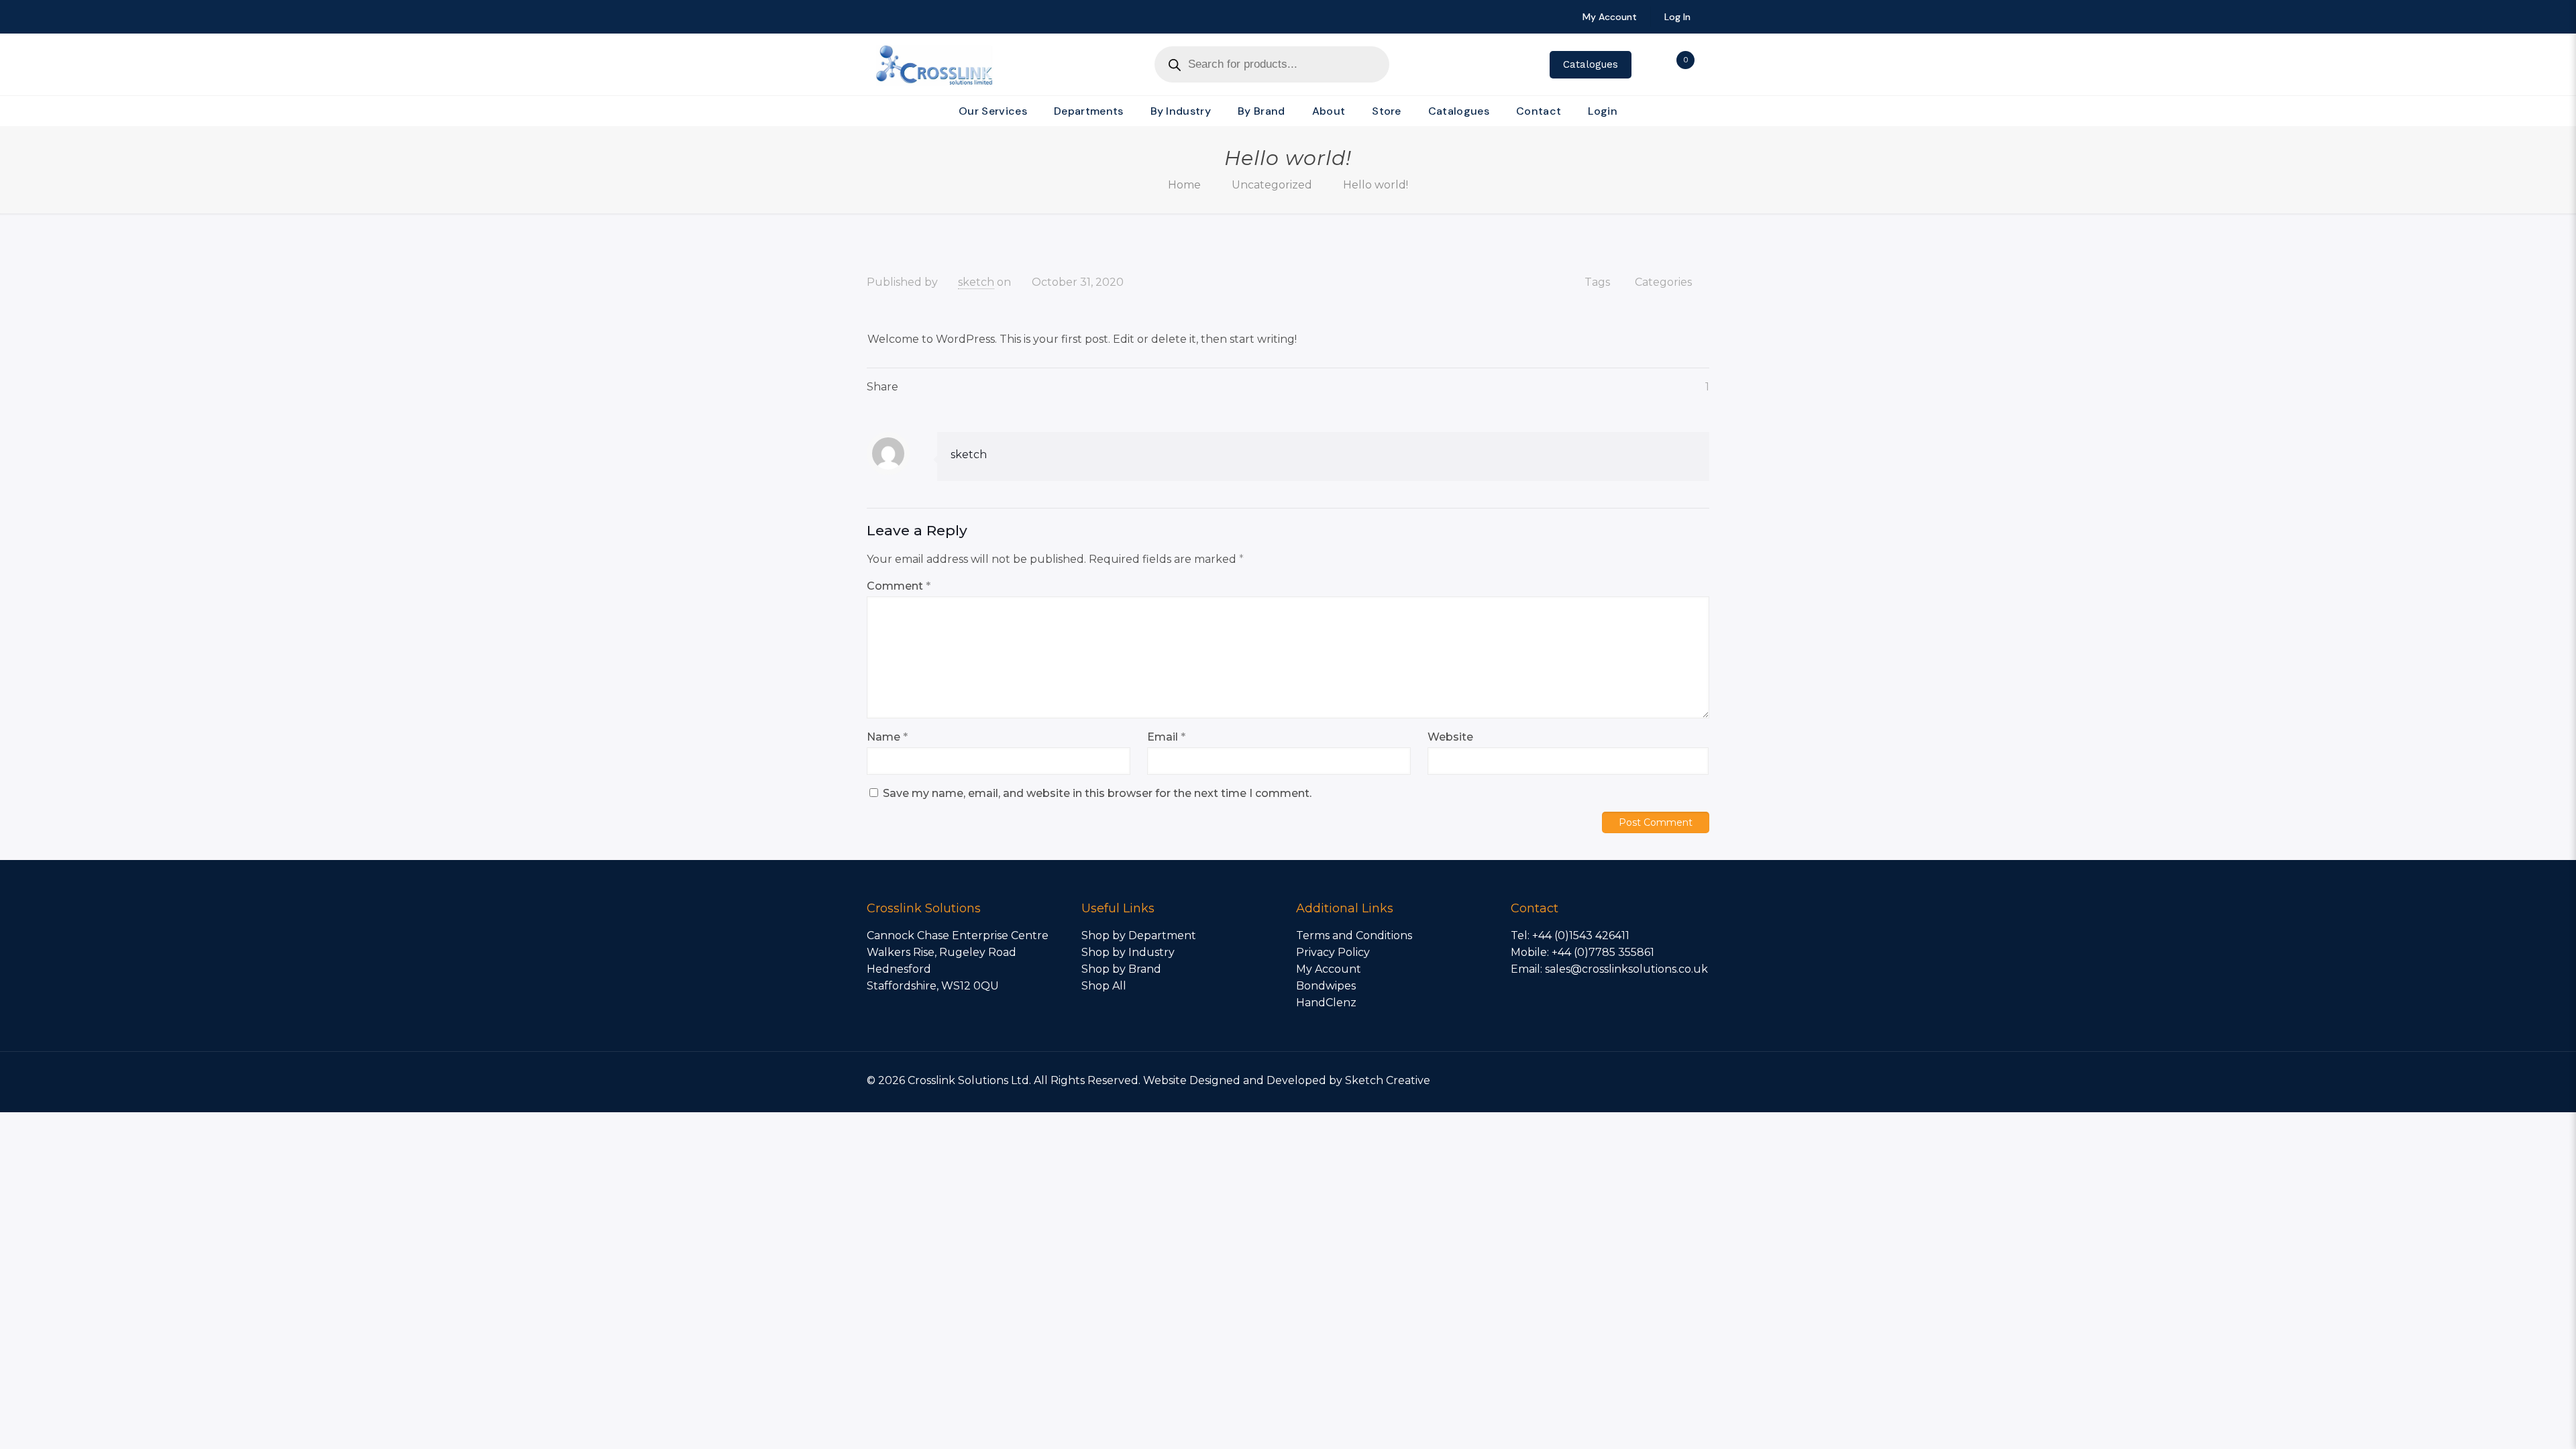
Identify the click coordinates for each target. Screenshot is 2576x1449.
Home (1184, 185)
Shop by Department (1139, 935)
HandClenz (1326, 1003)
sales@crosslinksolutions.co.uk (1626, 969)
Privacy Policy (1333, 952)
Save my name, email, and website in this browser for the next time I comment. (1097, 793)
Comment (899, 586)
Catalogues (1591, 64)
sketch (976, 282)
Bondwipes (1326, 986)
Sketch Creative (1388, 1080)
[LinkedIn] (1661, 1080)
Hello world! (1376, 185)
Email (1166, 737)
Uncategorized (1272, 185)
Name (887, 737)
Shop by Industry (1128, 952)
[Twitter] (1624, 1080)
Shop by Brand (1121, 969)
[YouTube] (1643, 1080)
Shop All (1104, 986)
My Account (1329, 969)
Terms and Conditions (1354, 935)
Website (1450, 737)
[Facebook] (1606, 1080)
